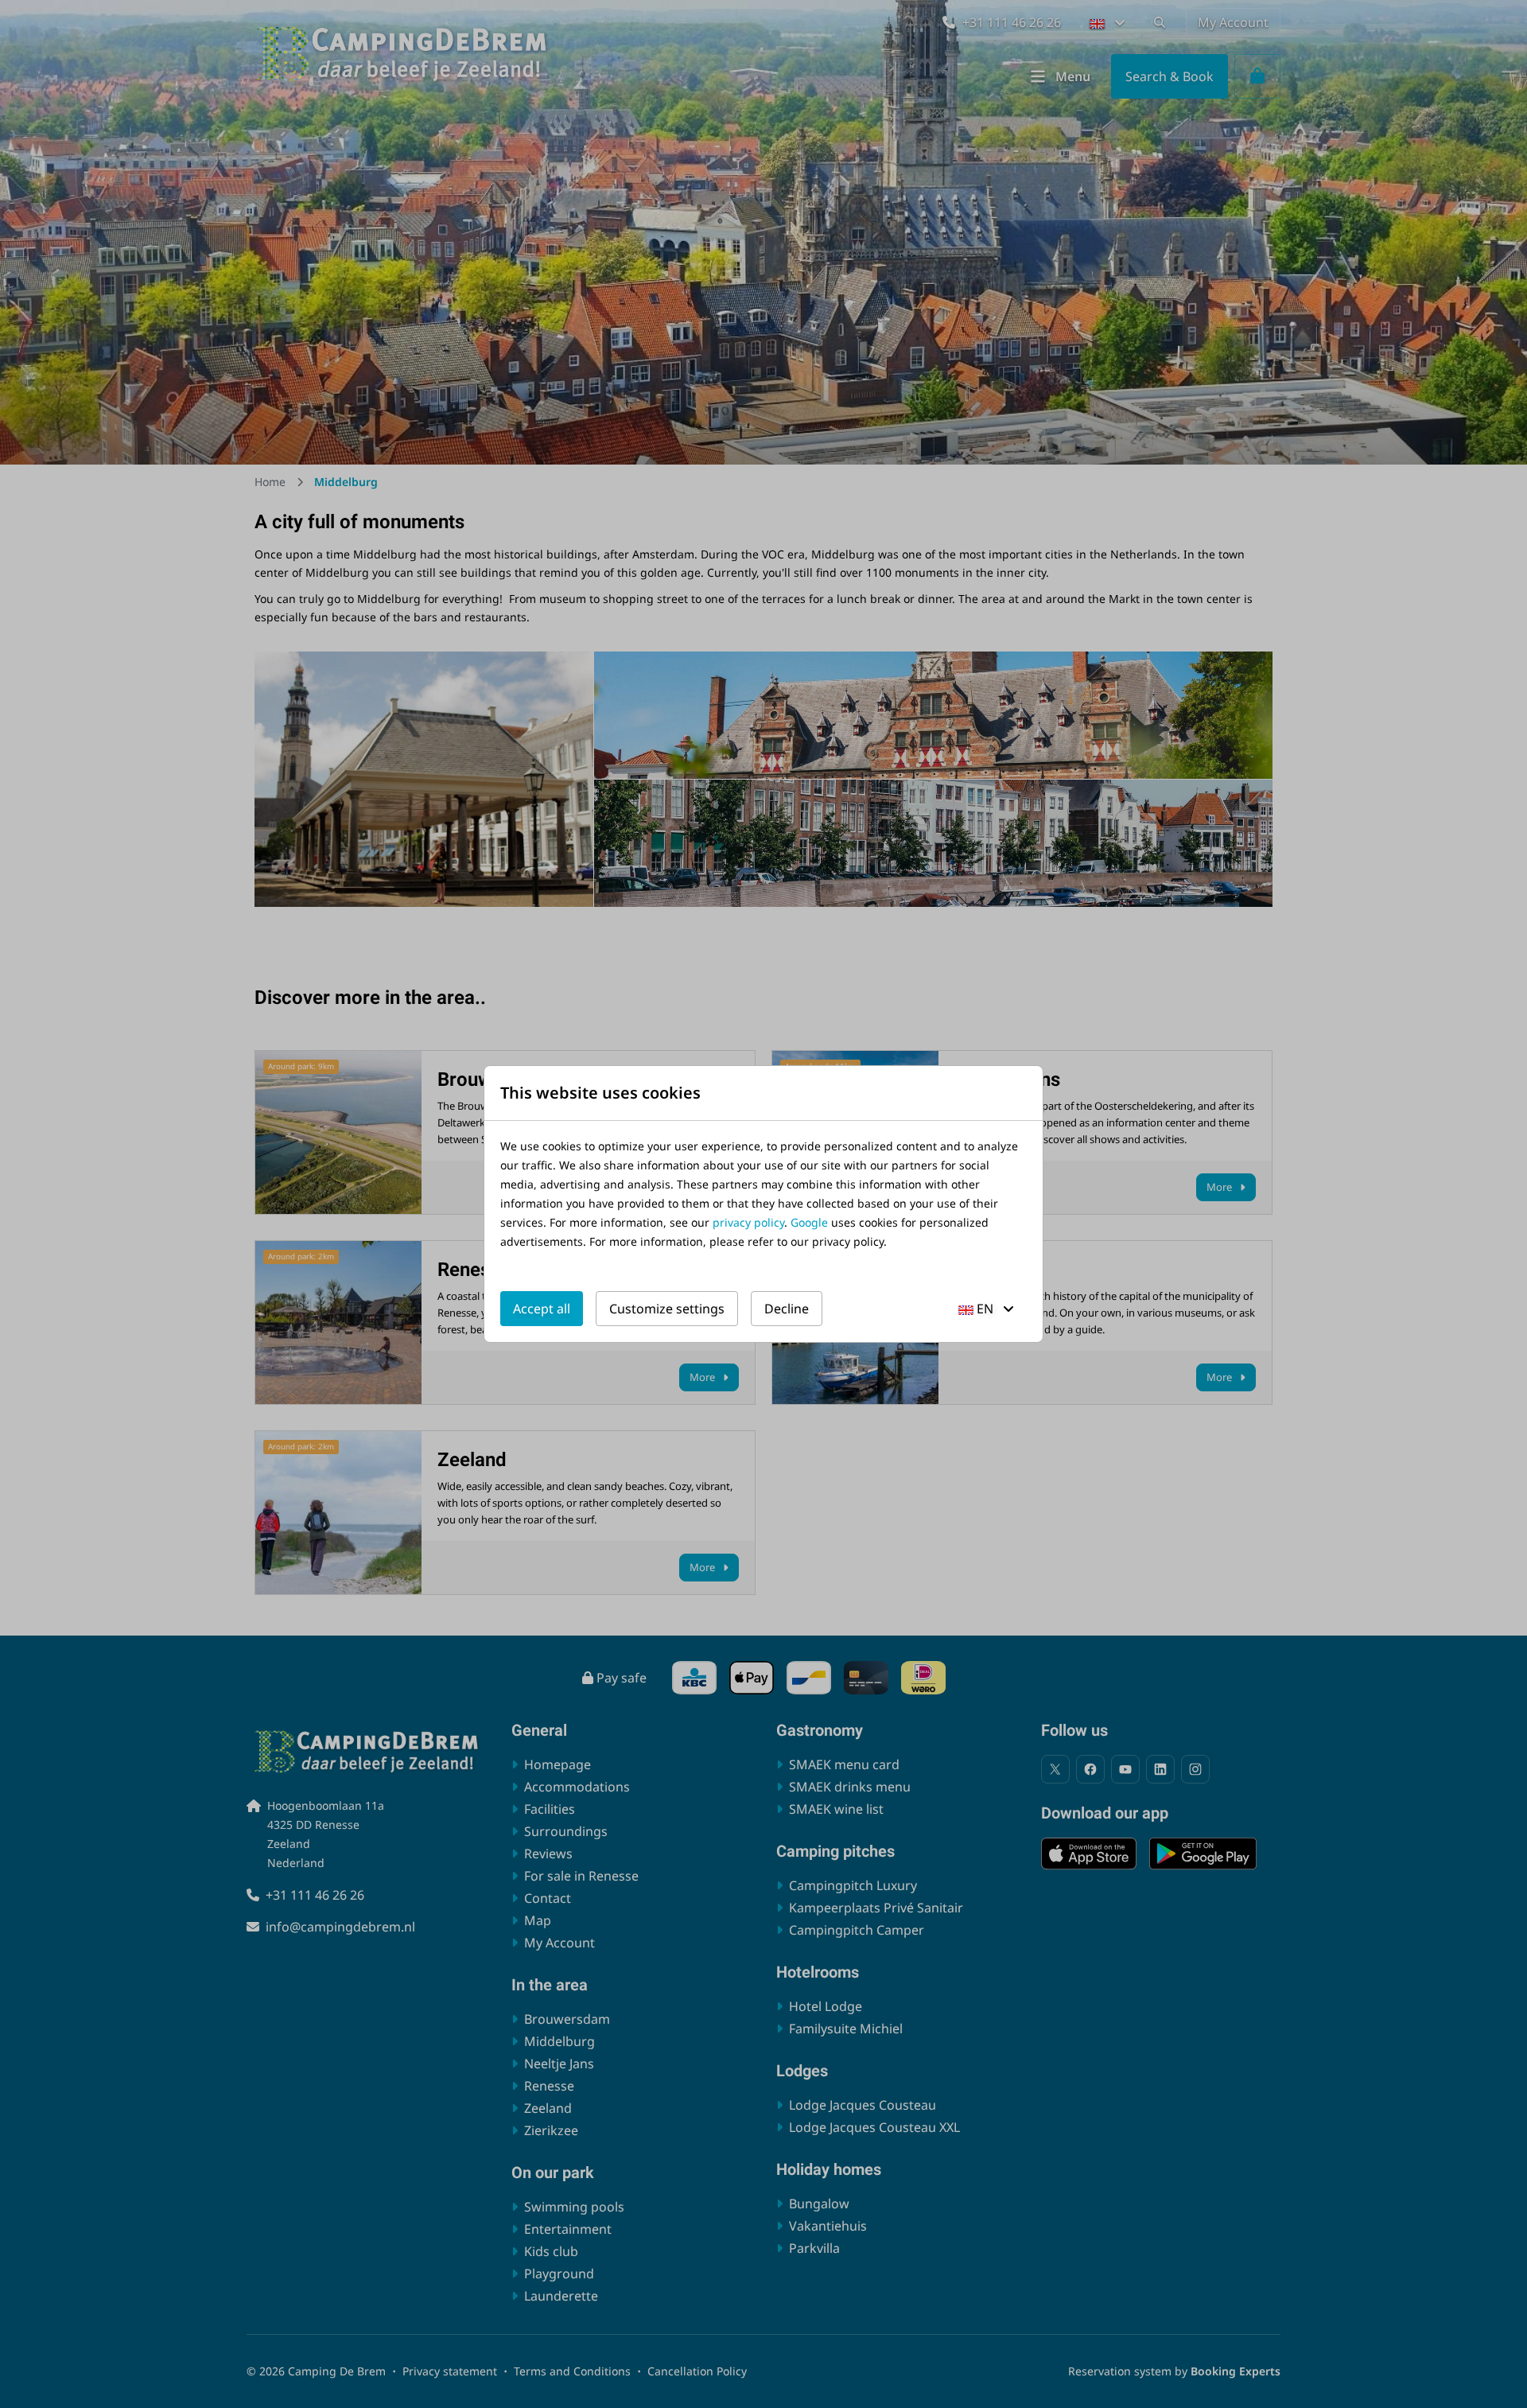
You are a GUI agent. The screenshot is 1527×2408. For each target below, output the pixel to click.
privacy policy (748, 1222)
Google (809, 1222)
